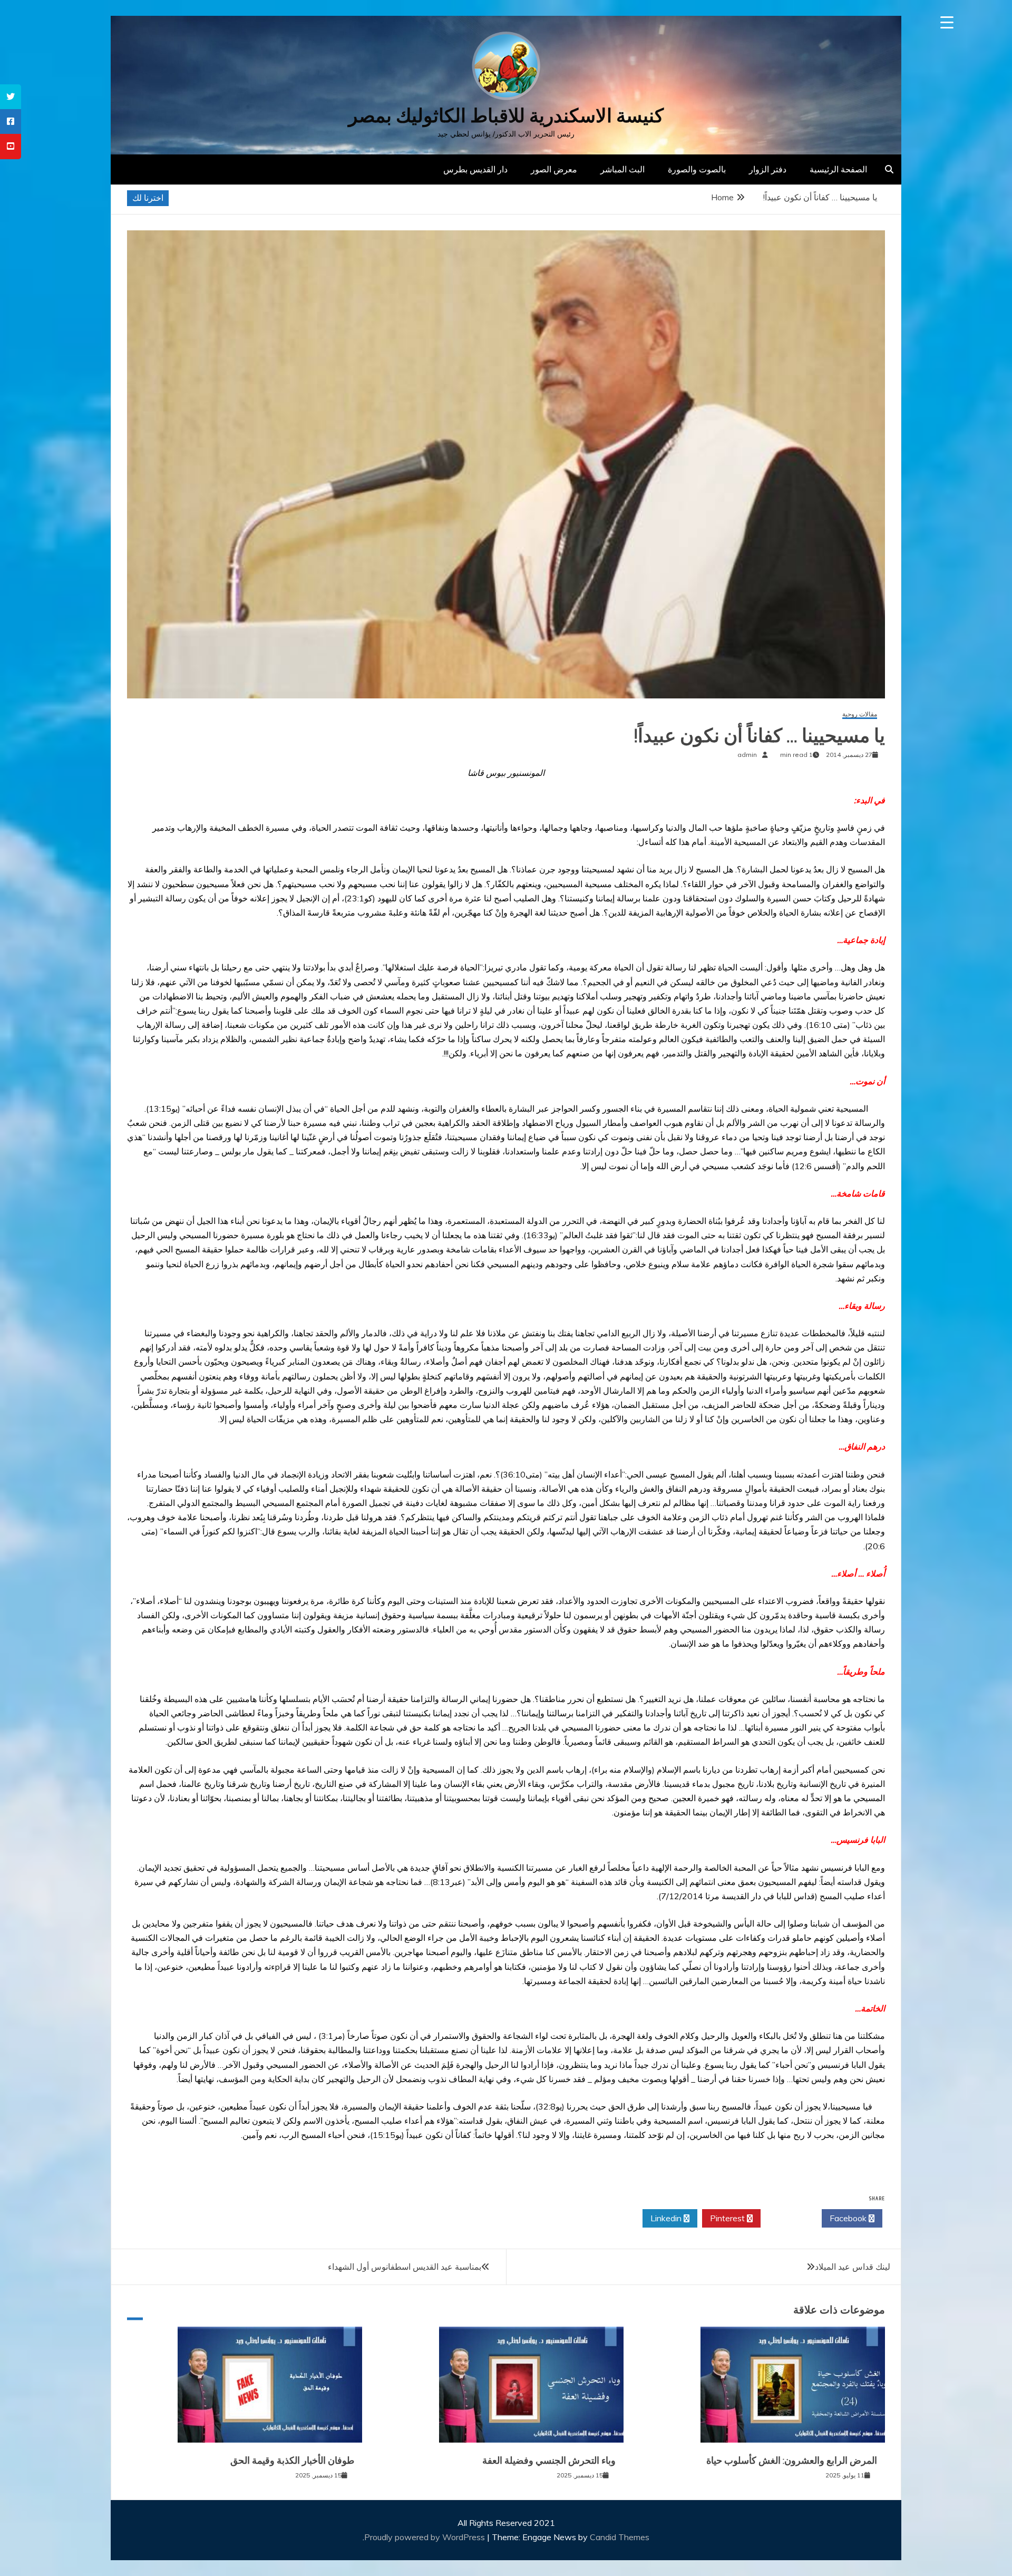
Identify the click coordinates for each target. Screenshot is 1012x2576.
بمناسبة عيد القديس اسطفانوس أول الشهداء (405, 2267)
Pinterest (728, 2218)
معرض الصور (554, 169)
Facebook (849, 2218)
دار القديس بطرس (475, 169)
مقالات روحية (860, 715)
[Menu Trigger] (947, 22)
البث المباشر (622, 169)
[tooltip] (11, 97)
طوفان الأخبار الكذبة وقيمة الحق (292, 2461)
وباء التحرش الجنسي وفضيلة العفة (549, 2461)
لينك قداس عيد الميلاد (853, 2267)
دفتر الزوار (768, 169)
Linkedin (667, 2218)
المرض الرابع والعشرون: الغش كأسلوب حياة (792, 2461)
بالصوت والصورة (697, 169)
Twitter (788, 2218)
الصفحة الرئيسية (838, 169)
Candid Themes (620, 2537)
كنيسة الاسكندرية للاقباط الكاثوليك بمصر (506, 116)
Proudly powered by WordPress (426, 2537)
